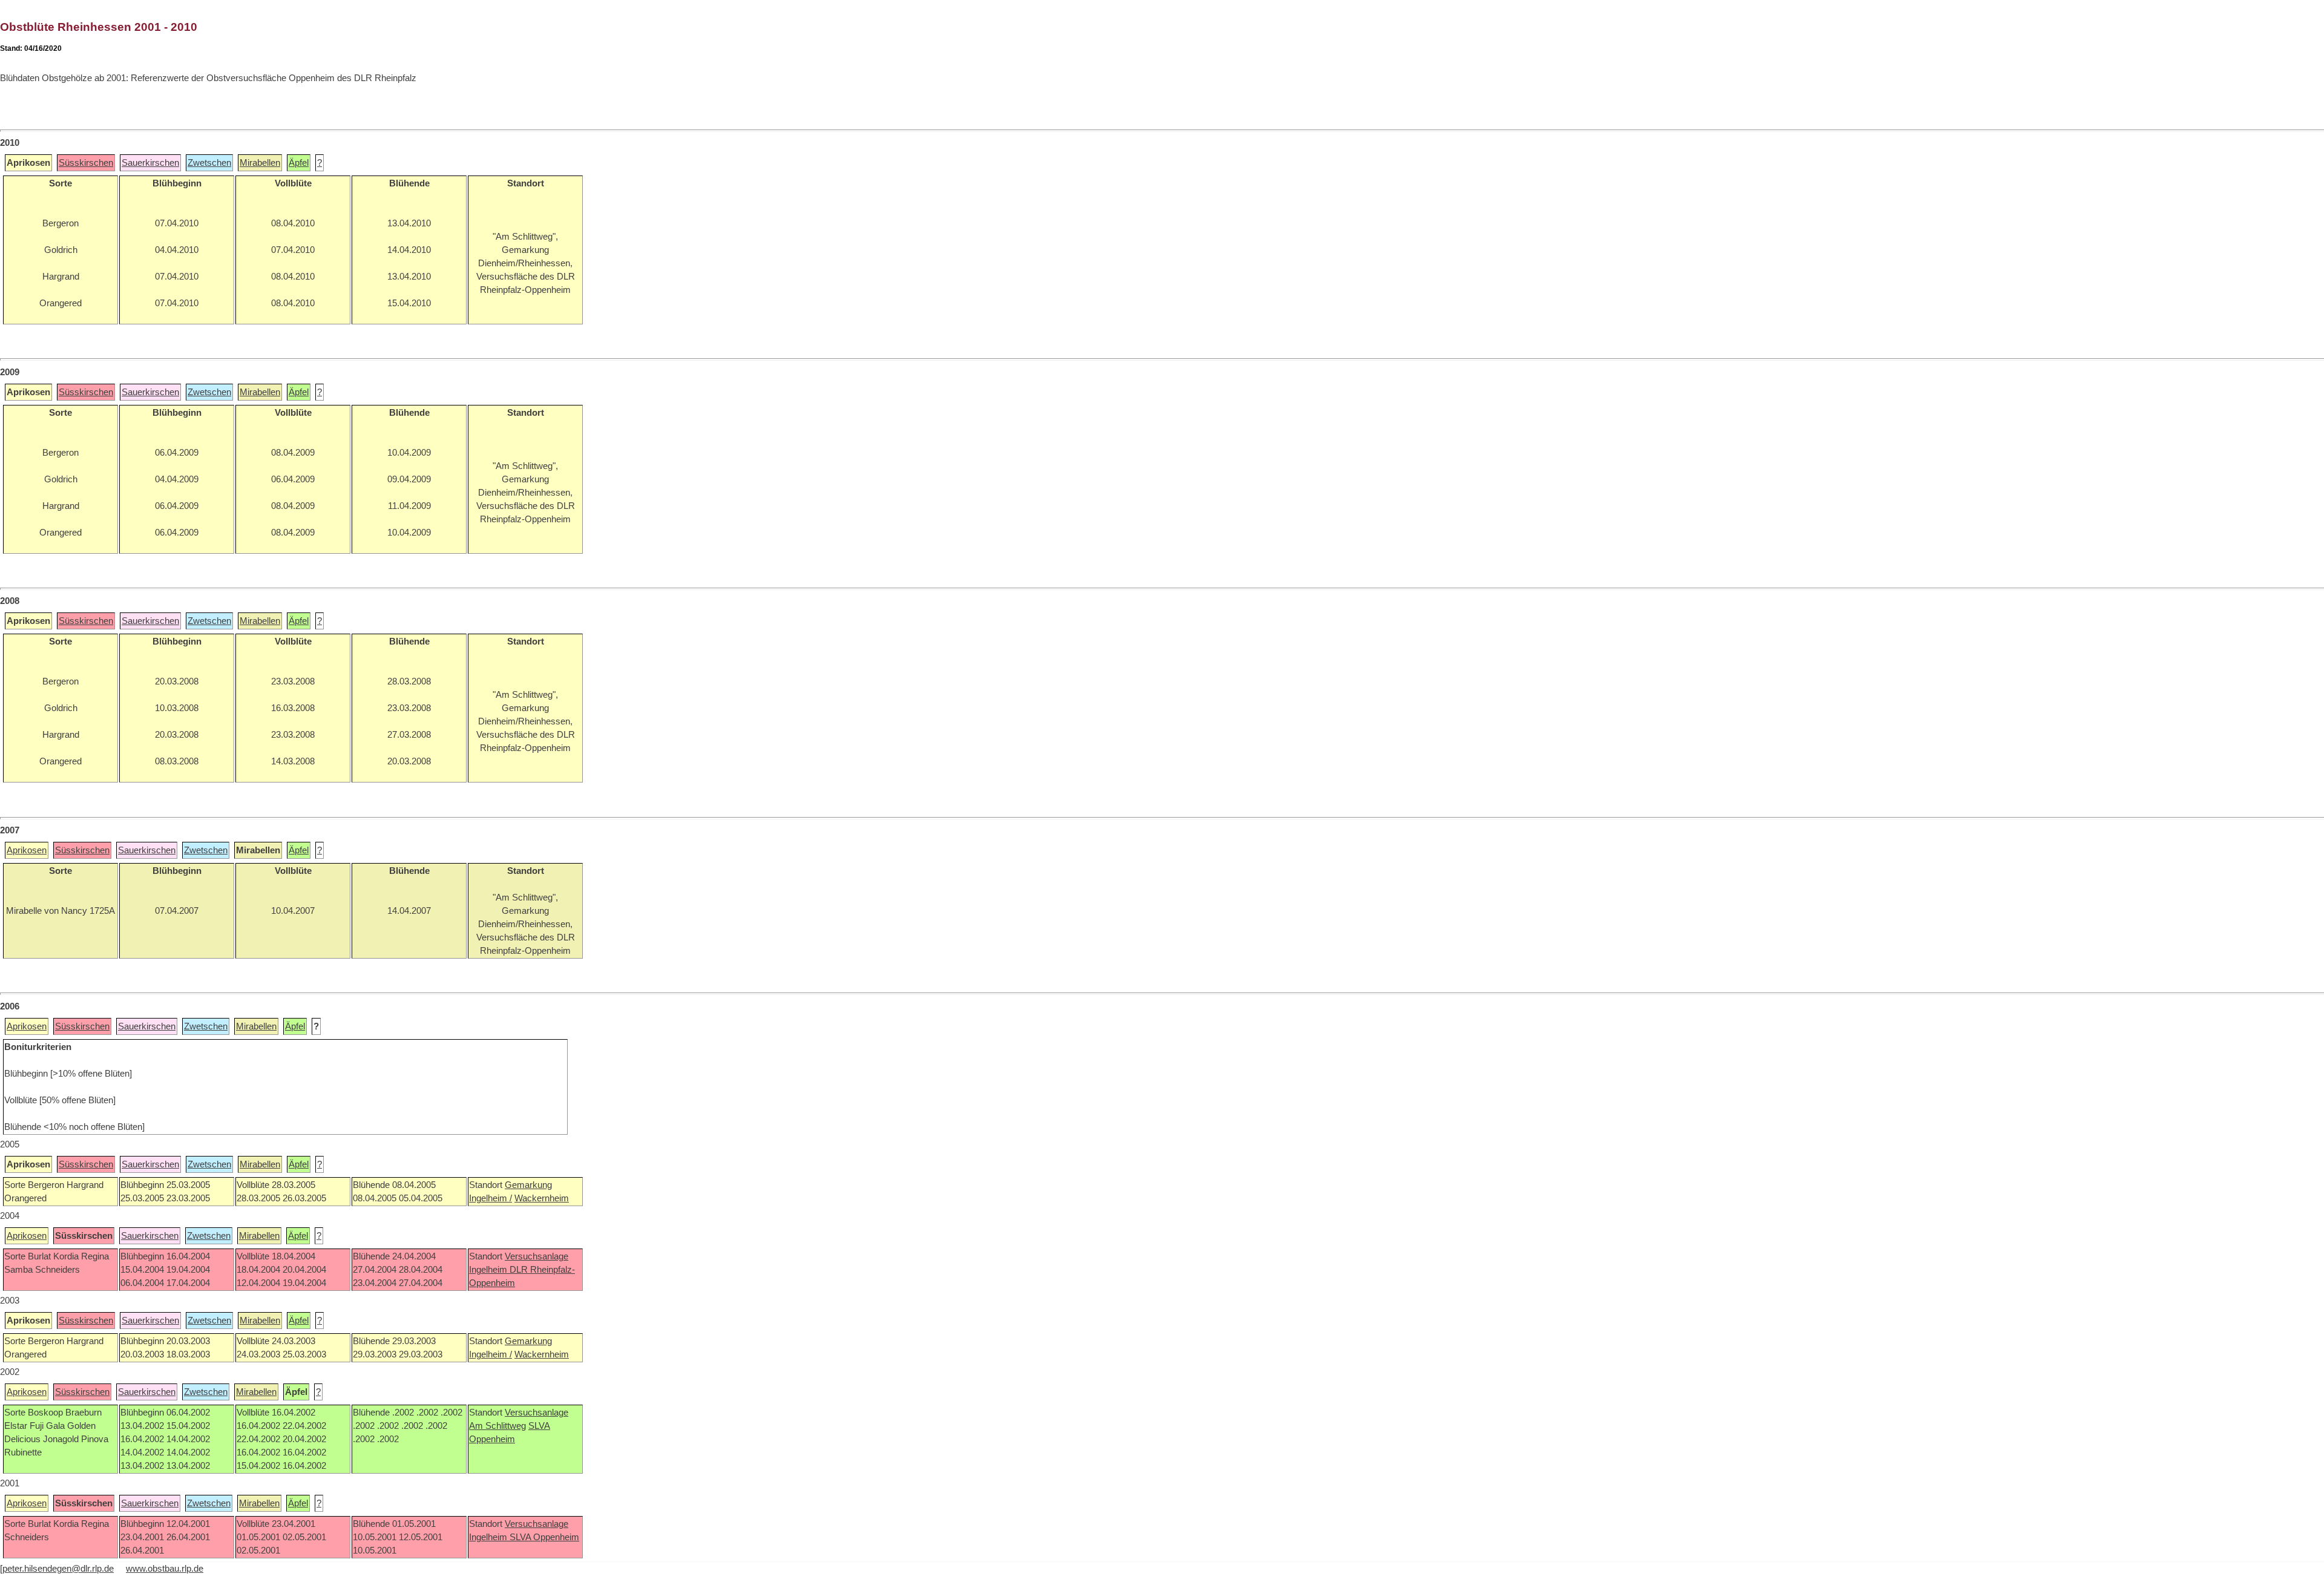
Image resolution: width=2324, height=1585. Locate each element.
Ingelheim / (491, 1198)
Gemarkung (528, 1185)
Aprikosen (27, 850)
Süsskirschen (86, 163)
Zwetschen (209, 163)
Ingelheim (489, 1270)
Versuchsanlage (537, 1256)
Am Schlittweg (497, 1426)
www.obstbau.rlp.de (165, 1569)
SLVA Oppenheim (544, 1537)
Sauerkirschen (150, 163)
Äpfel (299, 163)
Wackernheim (542, 1198)
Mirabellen (260, 163)
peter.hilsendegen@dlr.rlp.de (58, 1569)
